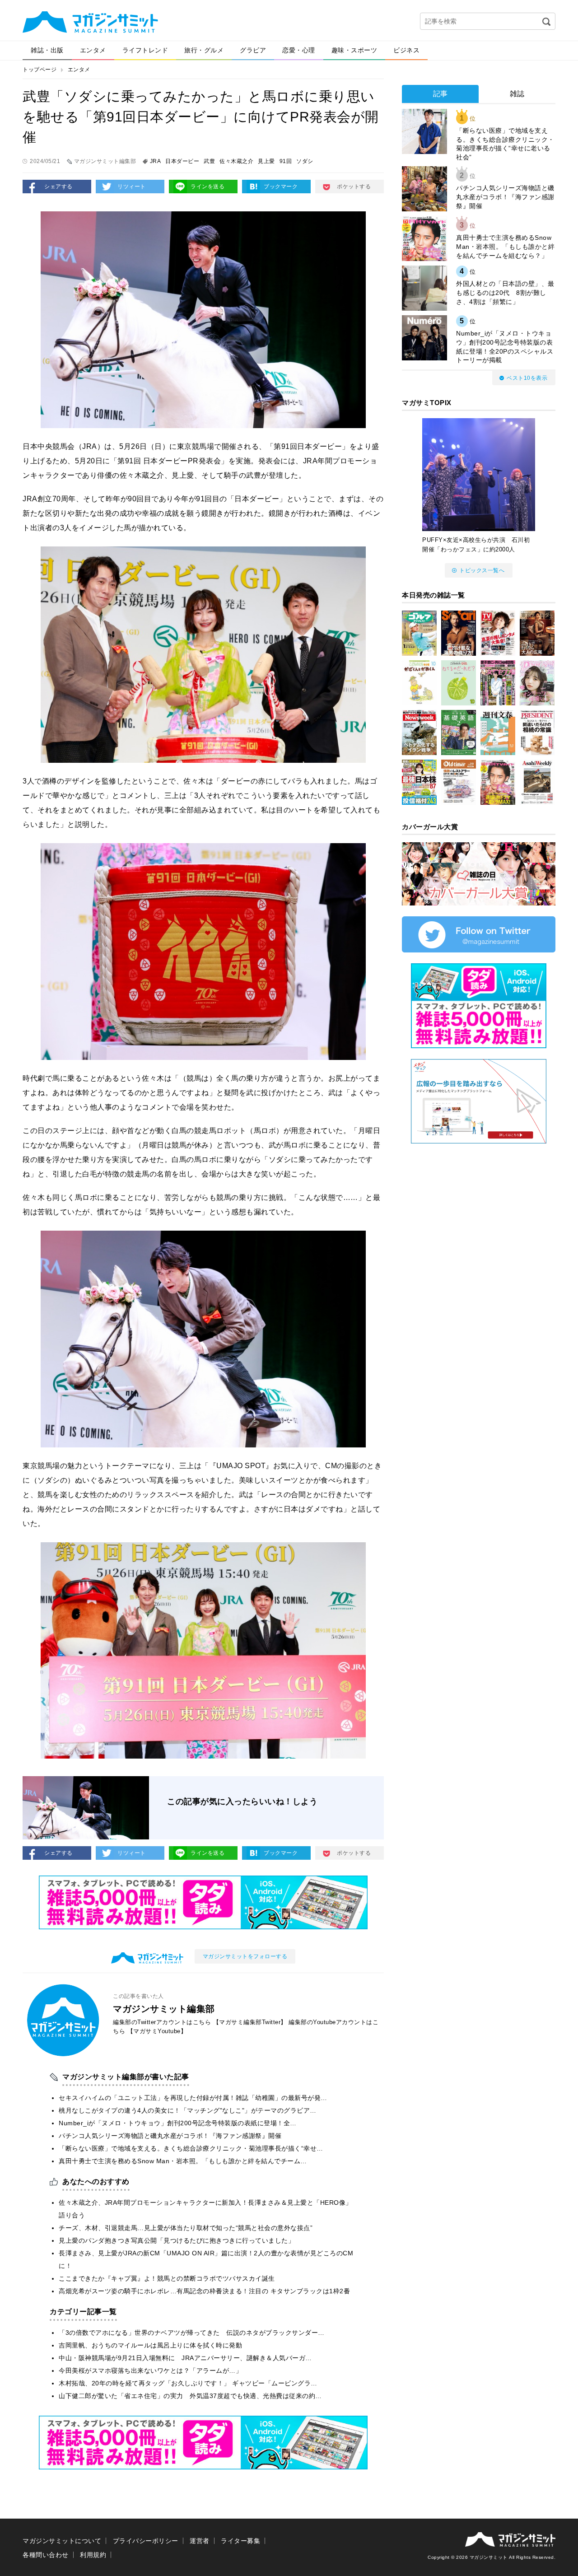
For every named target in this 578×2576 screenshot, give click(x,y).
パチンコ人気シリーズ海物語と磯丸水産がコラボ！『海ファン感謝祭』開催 (170, 2136)
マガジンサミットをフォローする (245, 1956)
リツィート (132, 187)
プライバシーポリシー (146, 2541)
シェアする (58, 187)
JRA (156, 161)
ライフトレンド (145, 50)
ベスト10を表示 (527, 378)
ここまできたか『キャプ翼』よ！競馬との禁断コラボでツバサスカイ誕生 (167, 2278)
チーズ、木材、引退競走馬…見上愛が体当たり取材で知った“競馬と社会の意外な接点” (186, 2228)
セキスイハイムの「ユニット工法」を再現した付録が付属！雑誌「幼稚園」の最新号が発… (193, 2098)
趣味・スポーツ (354, 50)
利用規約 (93, 2555)
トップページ (40, 70)
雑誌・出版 (47, 50)
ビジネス (406, 50)
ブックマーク (281, 187)
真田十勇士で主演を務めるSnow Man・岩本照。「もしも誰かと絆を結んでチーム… (183, 2161)
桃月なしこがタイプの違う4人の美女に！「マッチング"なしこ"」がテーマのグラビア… (188, 2110)
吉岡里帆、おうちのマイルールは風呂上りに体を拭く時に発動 (150, 2345)
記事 (440, 94)
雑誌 (517, 94)
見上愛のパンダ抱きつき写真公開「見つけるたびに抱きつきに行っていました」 (177, 2240)
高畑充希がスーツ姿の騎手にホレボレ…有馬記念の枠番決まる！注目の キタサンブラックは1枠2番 (204, 2291)
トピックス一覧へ (482, 570)
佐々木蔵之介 (236, 161)
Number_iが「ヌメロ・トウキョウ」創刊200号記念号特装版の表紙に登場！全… (178, 2123)
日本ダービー (182, 161)
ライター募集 (240, 2541)
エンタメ (93, 50)
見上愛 (266, 161)
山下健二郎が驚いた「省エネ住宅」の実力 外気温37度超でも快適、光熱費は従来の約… (190, 2396)
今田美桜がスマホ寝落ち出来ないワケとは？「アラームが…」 (150, 2371)
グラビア (253, 50)
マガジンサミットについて (62, 2541)
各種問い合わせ (46, 2555)
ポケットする (354, 187)
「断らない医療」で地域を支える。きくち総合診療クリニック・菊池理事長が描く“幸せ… (191, 2148)
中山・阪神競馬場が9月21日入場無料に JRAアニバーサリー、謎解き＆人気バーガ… (185, 2358)
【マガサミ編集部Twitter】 (250, 2022)
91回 (286, 161)
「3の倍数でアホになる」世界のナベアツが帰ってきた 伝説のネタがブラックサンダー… (192, 2333)
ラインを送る (207, 187)
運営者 (200, 2541)
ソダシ (305, 161)
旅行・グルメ (204, 50)
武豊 (209, 161)
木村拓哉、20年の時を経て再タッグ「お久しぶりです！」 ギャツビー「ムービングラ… (188, 2383)
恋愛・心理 (299, 50)
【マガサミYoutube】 (157, 2031)
